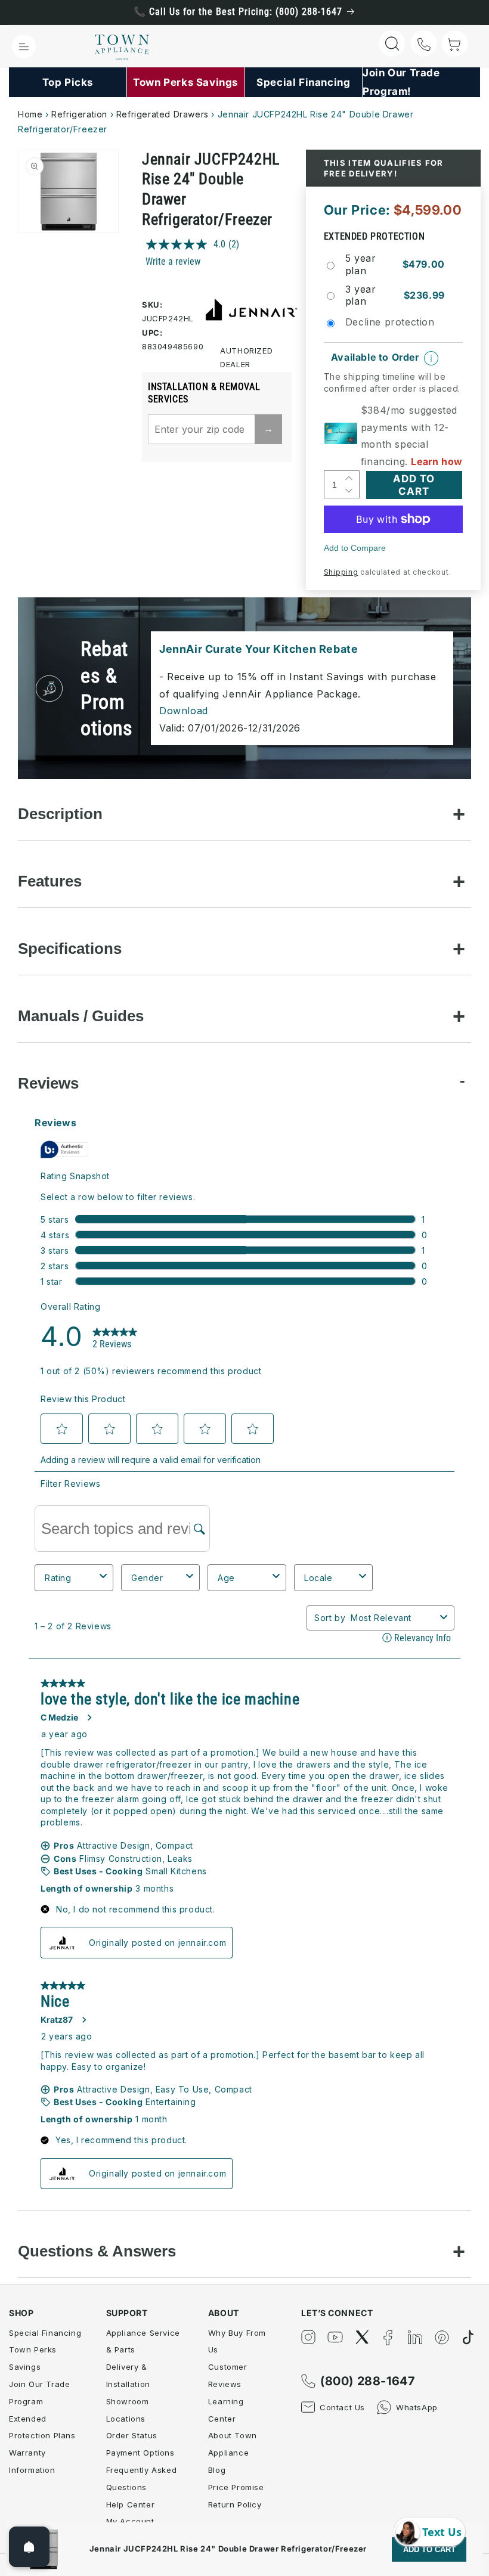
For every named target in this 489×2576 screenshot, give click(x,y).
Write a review (173, 261)
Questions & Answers (97, 2251)
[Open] (29, 2547)
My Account (130, 2521)
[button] (24, 47)
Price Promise (236, 2487)
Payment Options (140, 2453)
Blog (217, 2470)
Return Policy (235, 2504)
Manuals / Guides (81, 1016)
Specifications (70, 948)
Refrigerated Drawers (163, 114)
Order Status (132, 2435)
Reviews (48, 1083)
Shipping (341, 572)
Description (60, 814)
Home (30, 114)
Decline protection (390, 322)
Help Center (131, 2504)
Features (50, 881)
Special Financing (45, 2333)
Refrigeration (79, 114)
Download (184, 711)
